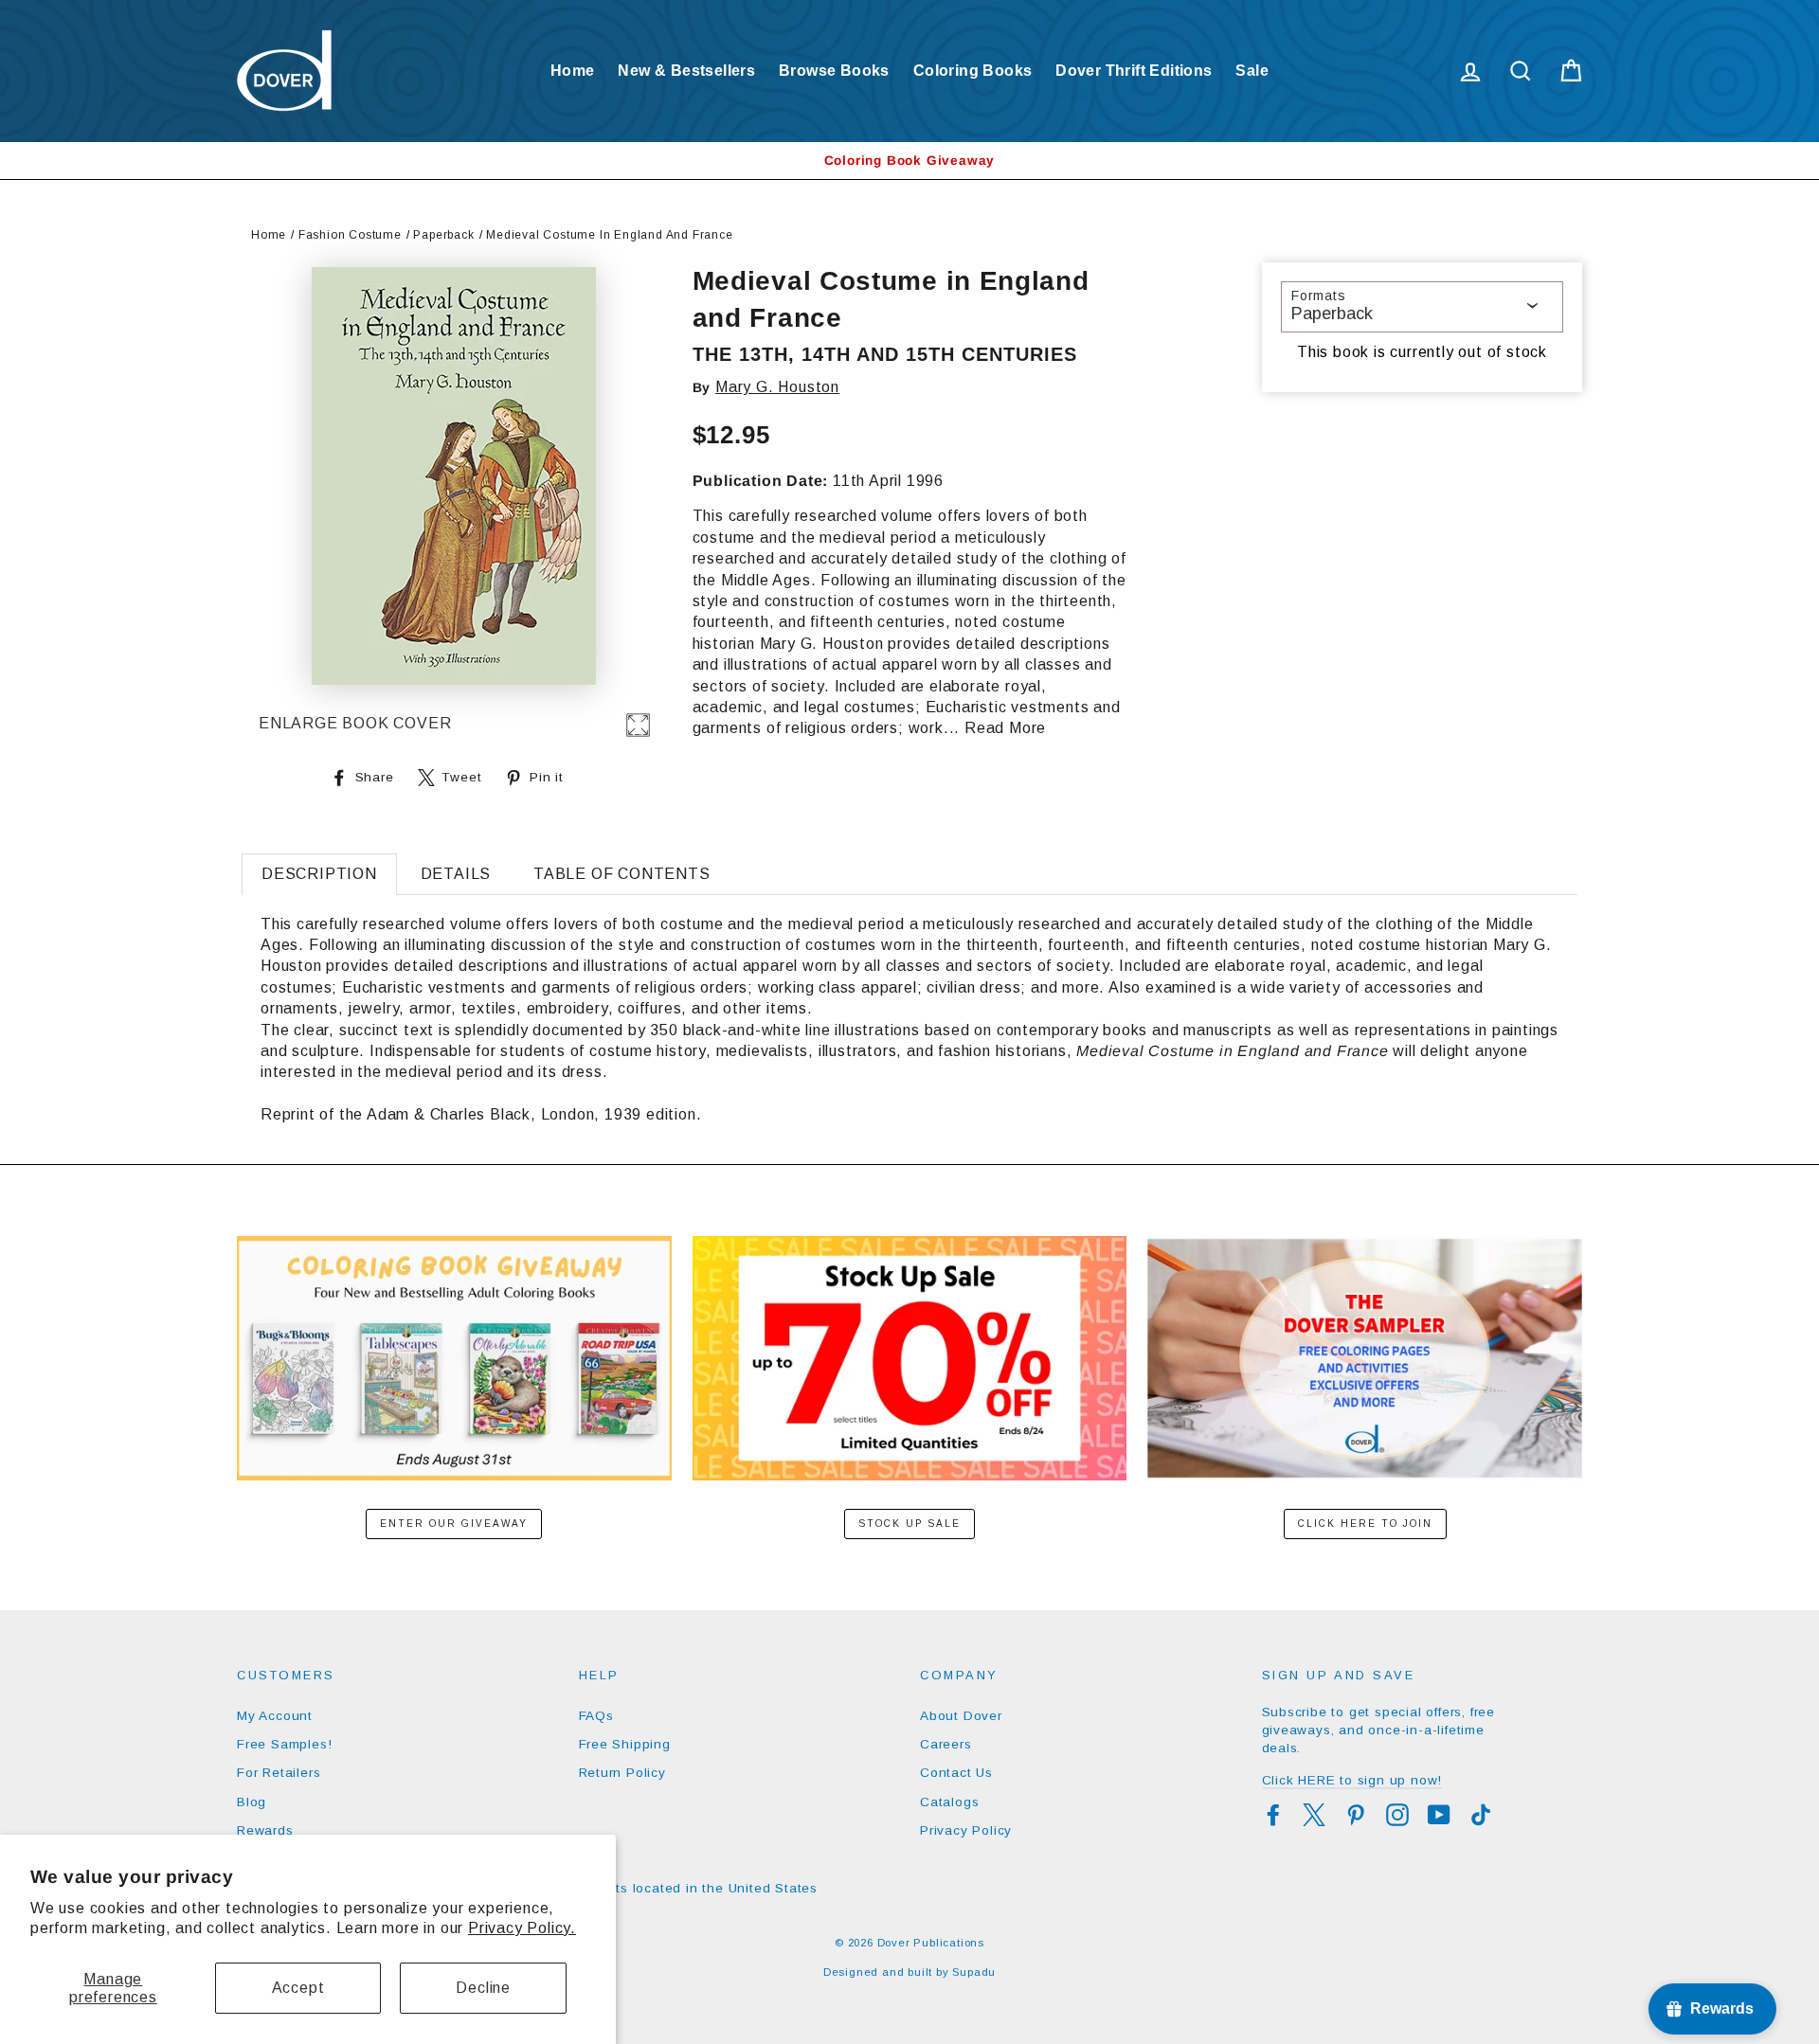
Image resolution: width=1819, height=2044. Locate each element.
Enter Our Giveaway (454, 1524)
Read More (1005, 728)
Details (456, 874)
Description (319, 874)
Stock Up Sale (909, 1524)
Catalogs (949, 1802)
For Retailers (279, 1773)
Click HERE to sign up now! (1352, 1780)
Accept (298, 1988)
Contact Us (956, 1773)
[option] (909, 161)
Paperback (443, 235)
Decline (483, 1988)
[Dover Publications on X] (1314, 1815)
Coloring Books (973, 71)
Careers (946, 1744)
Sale (1252, 71)
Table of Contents (622, 874)
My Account (275, 1716)
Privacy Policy (966, 1830)
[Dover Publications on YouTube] (1439, 1815)
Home (573, 71)
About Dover (961, 1716)
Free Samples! (284, 1744)
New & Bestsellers (686, 71)
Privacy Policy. (522, 1928)
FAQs (596, 1716)
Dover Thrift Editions (1134, 71)
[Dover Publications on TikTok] (1481, 1815)
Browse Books (834, 71)
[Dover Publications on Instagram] (1397, 1815)
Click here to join (1365, 1524)
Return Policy (622, 1773)
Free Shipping (625, 1744)
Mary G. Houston (777, 387)
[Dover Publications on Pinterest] (1356, 1815)
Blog (252, 1802)
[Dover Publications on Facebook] (1273, 1815)
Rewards (265, 1830)
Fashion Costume (350, 235)
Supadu (974, 1972)
